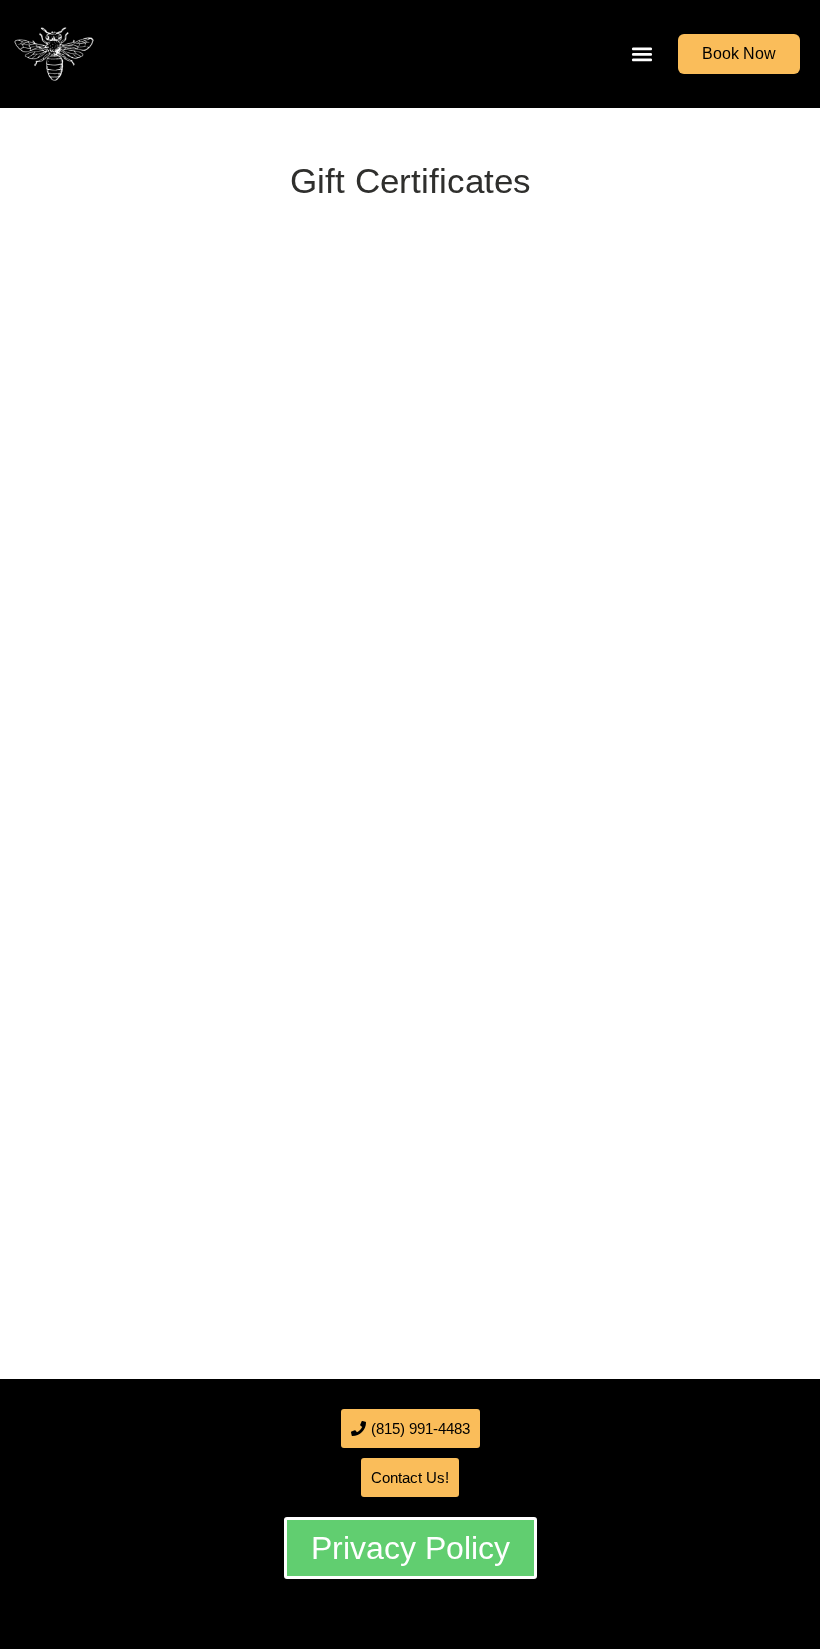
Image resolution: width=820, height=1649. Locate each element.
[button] (641, 54)
